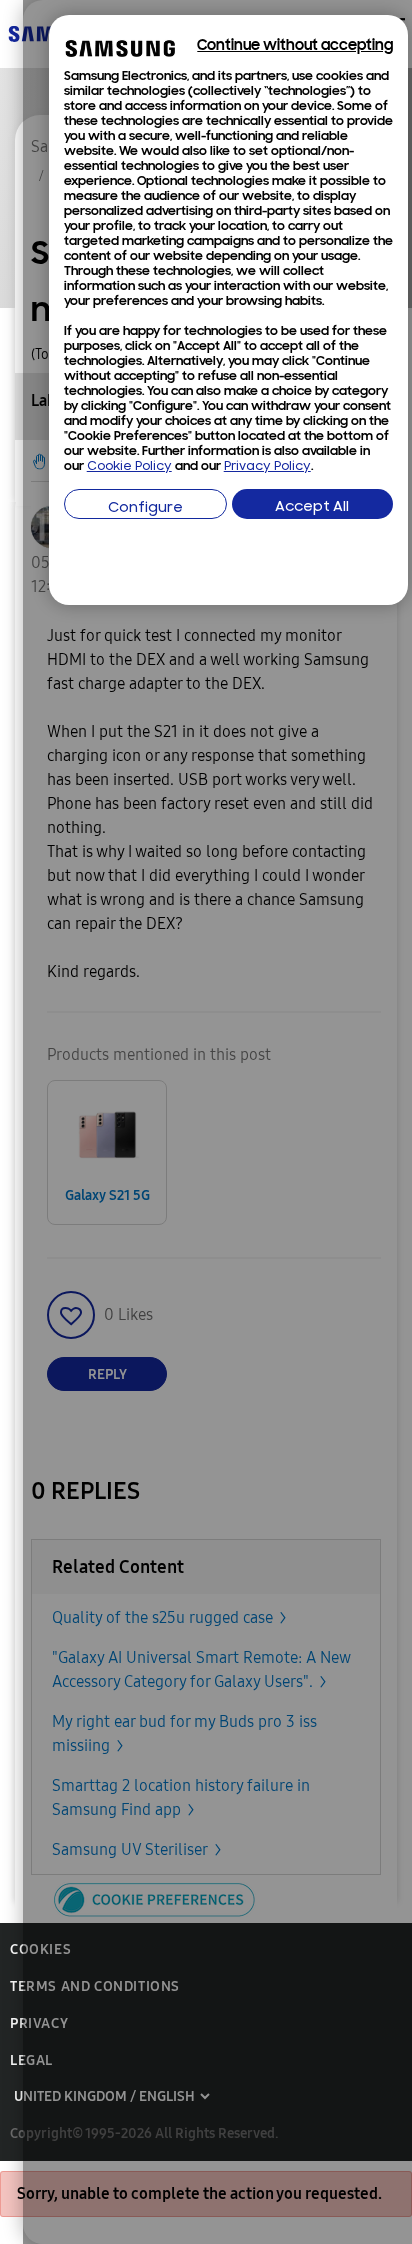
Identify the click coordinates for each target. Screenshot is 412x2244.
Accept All (312, 507)
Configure (145, 508)
